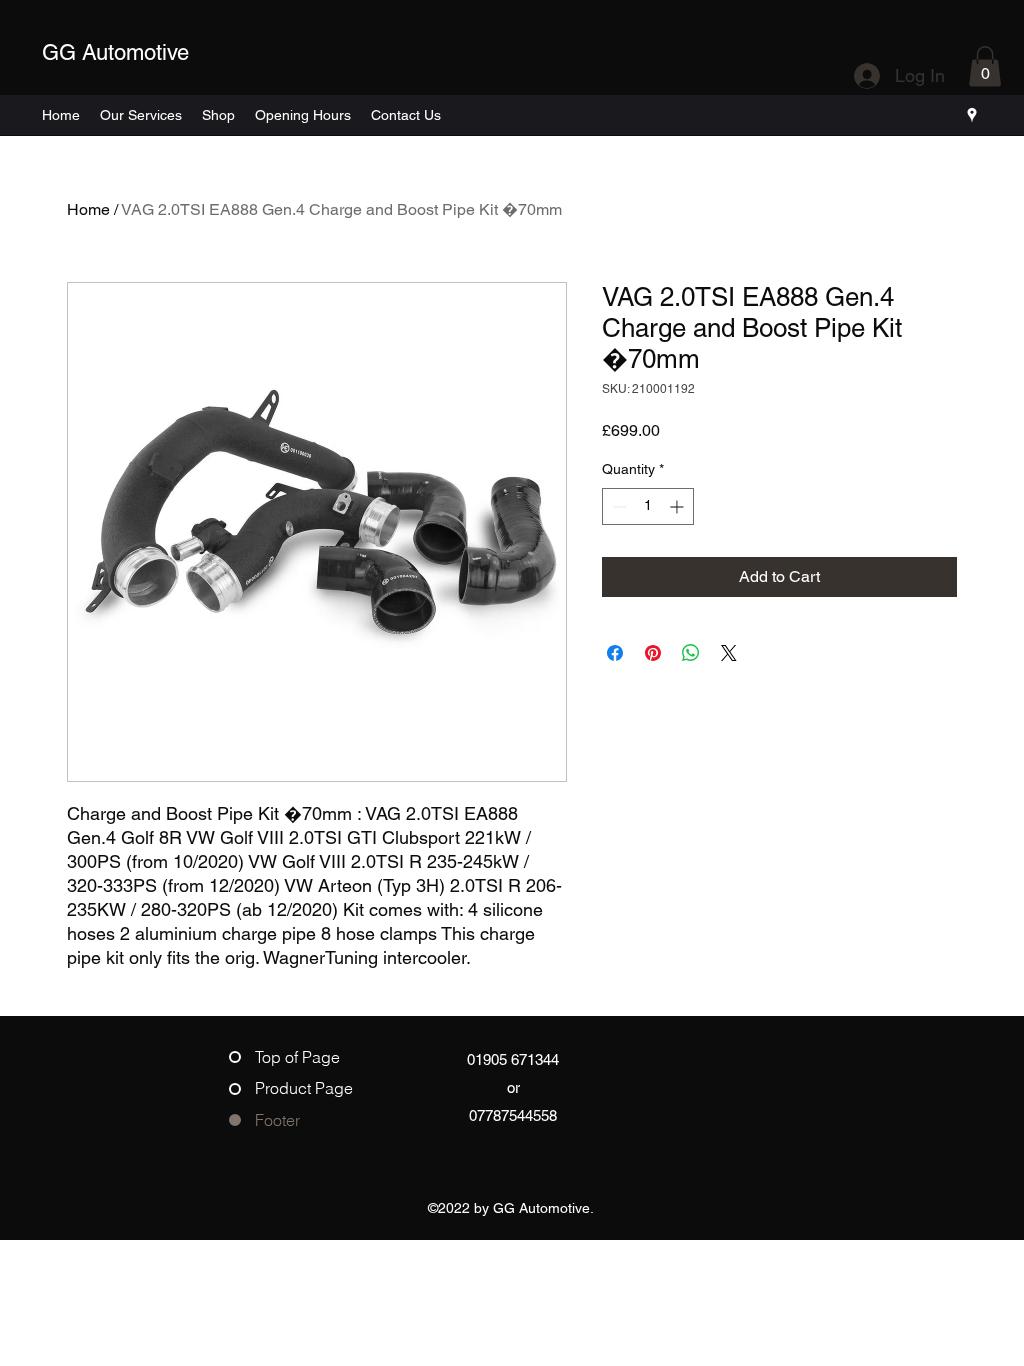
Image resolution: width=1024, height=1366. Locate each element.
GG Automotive (115, 52)
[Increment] (678, 506)
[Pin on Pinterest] (653, 653)
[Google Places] (972, 115)
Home (88, 209)
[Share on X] (729, 653)
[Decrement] (617, 506)
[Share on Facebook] (615, 653)
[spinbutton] (648, 506)
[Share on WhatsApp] (691, 653)
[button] (985, 66)
